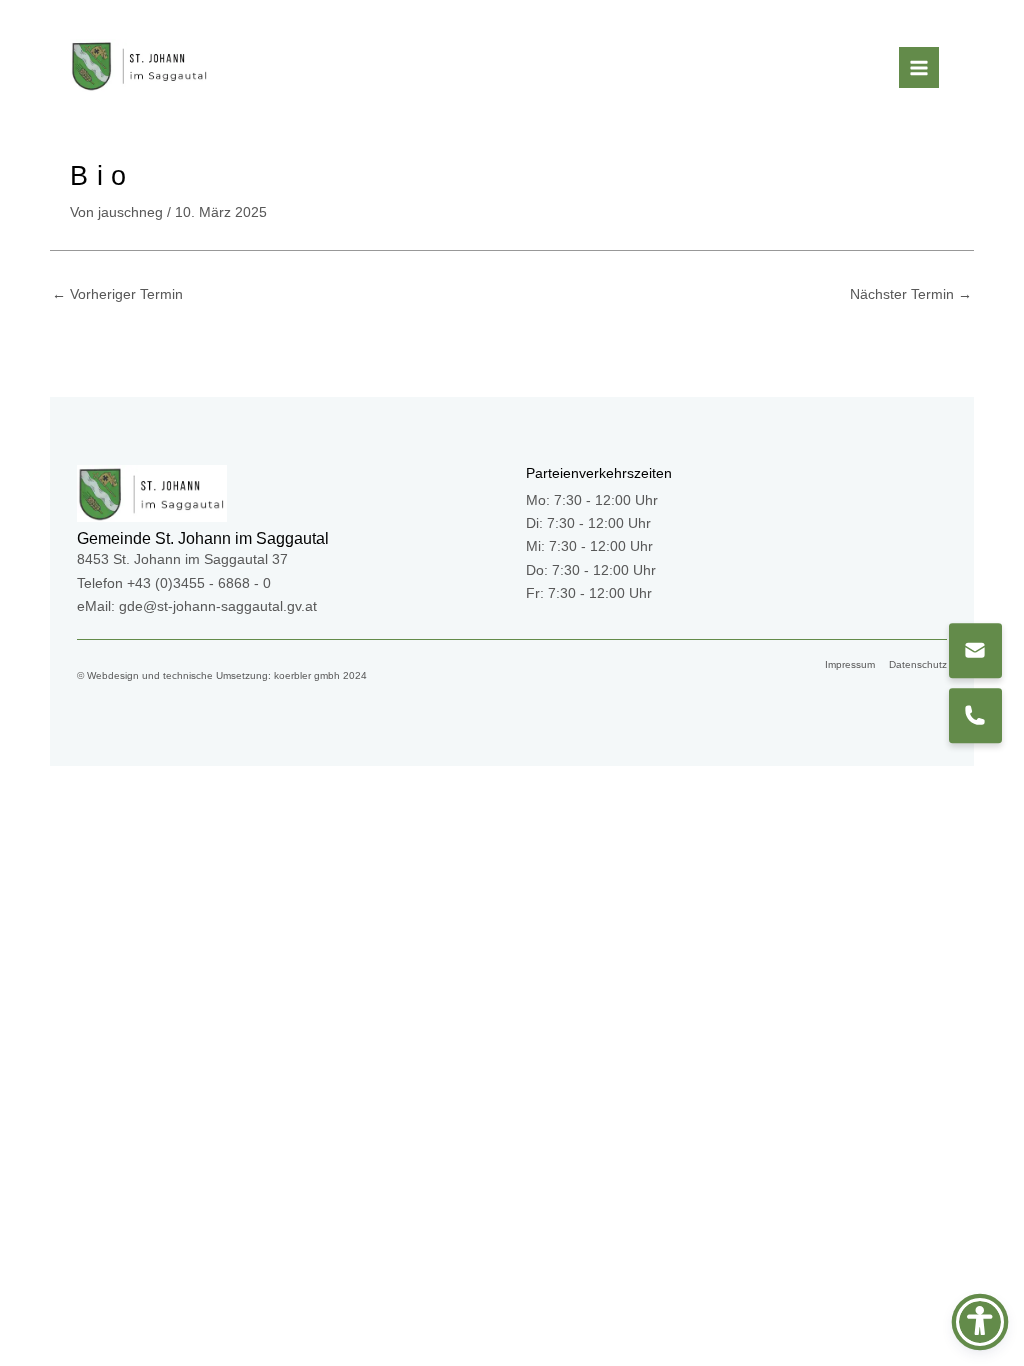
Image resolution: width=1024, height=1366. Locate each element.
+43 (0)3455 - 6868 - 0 (199, 583)
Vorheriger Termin (117, 294)
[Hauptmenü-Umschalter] (919, 67)
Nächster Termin (911, 294)
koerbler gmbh (307, 675)
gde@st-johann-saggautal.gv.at (218, 606)
